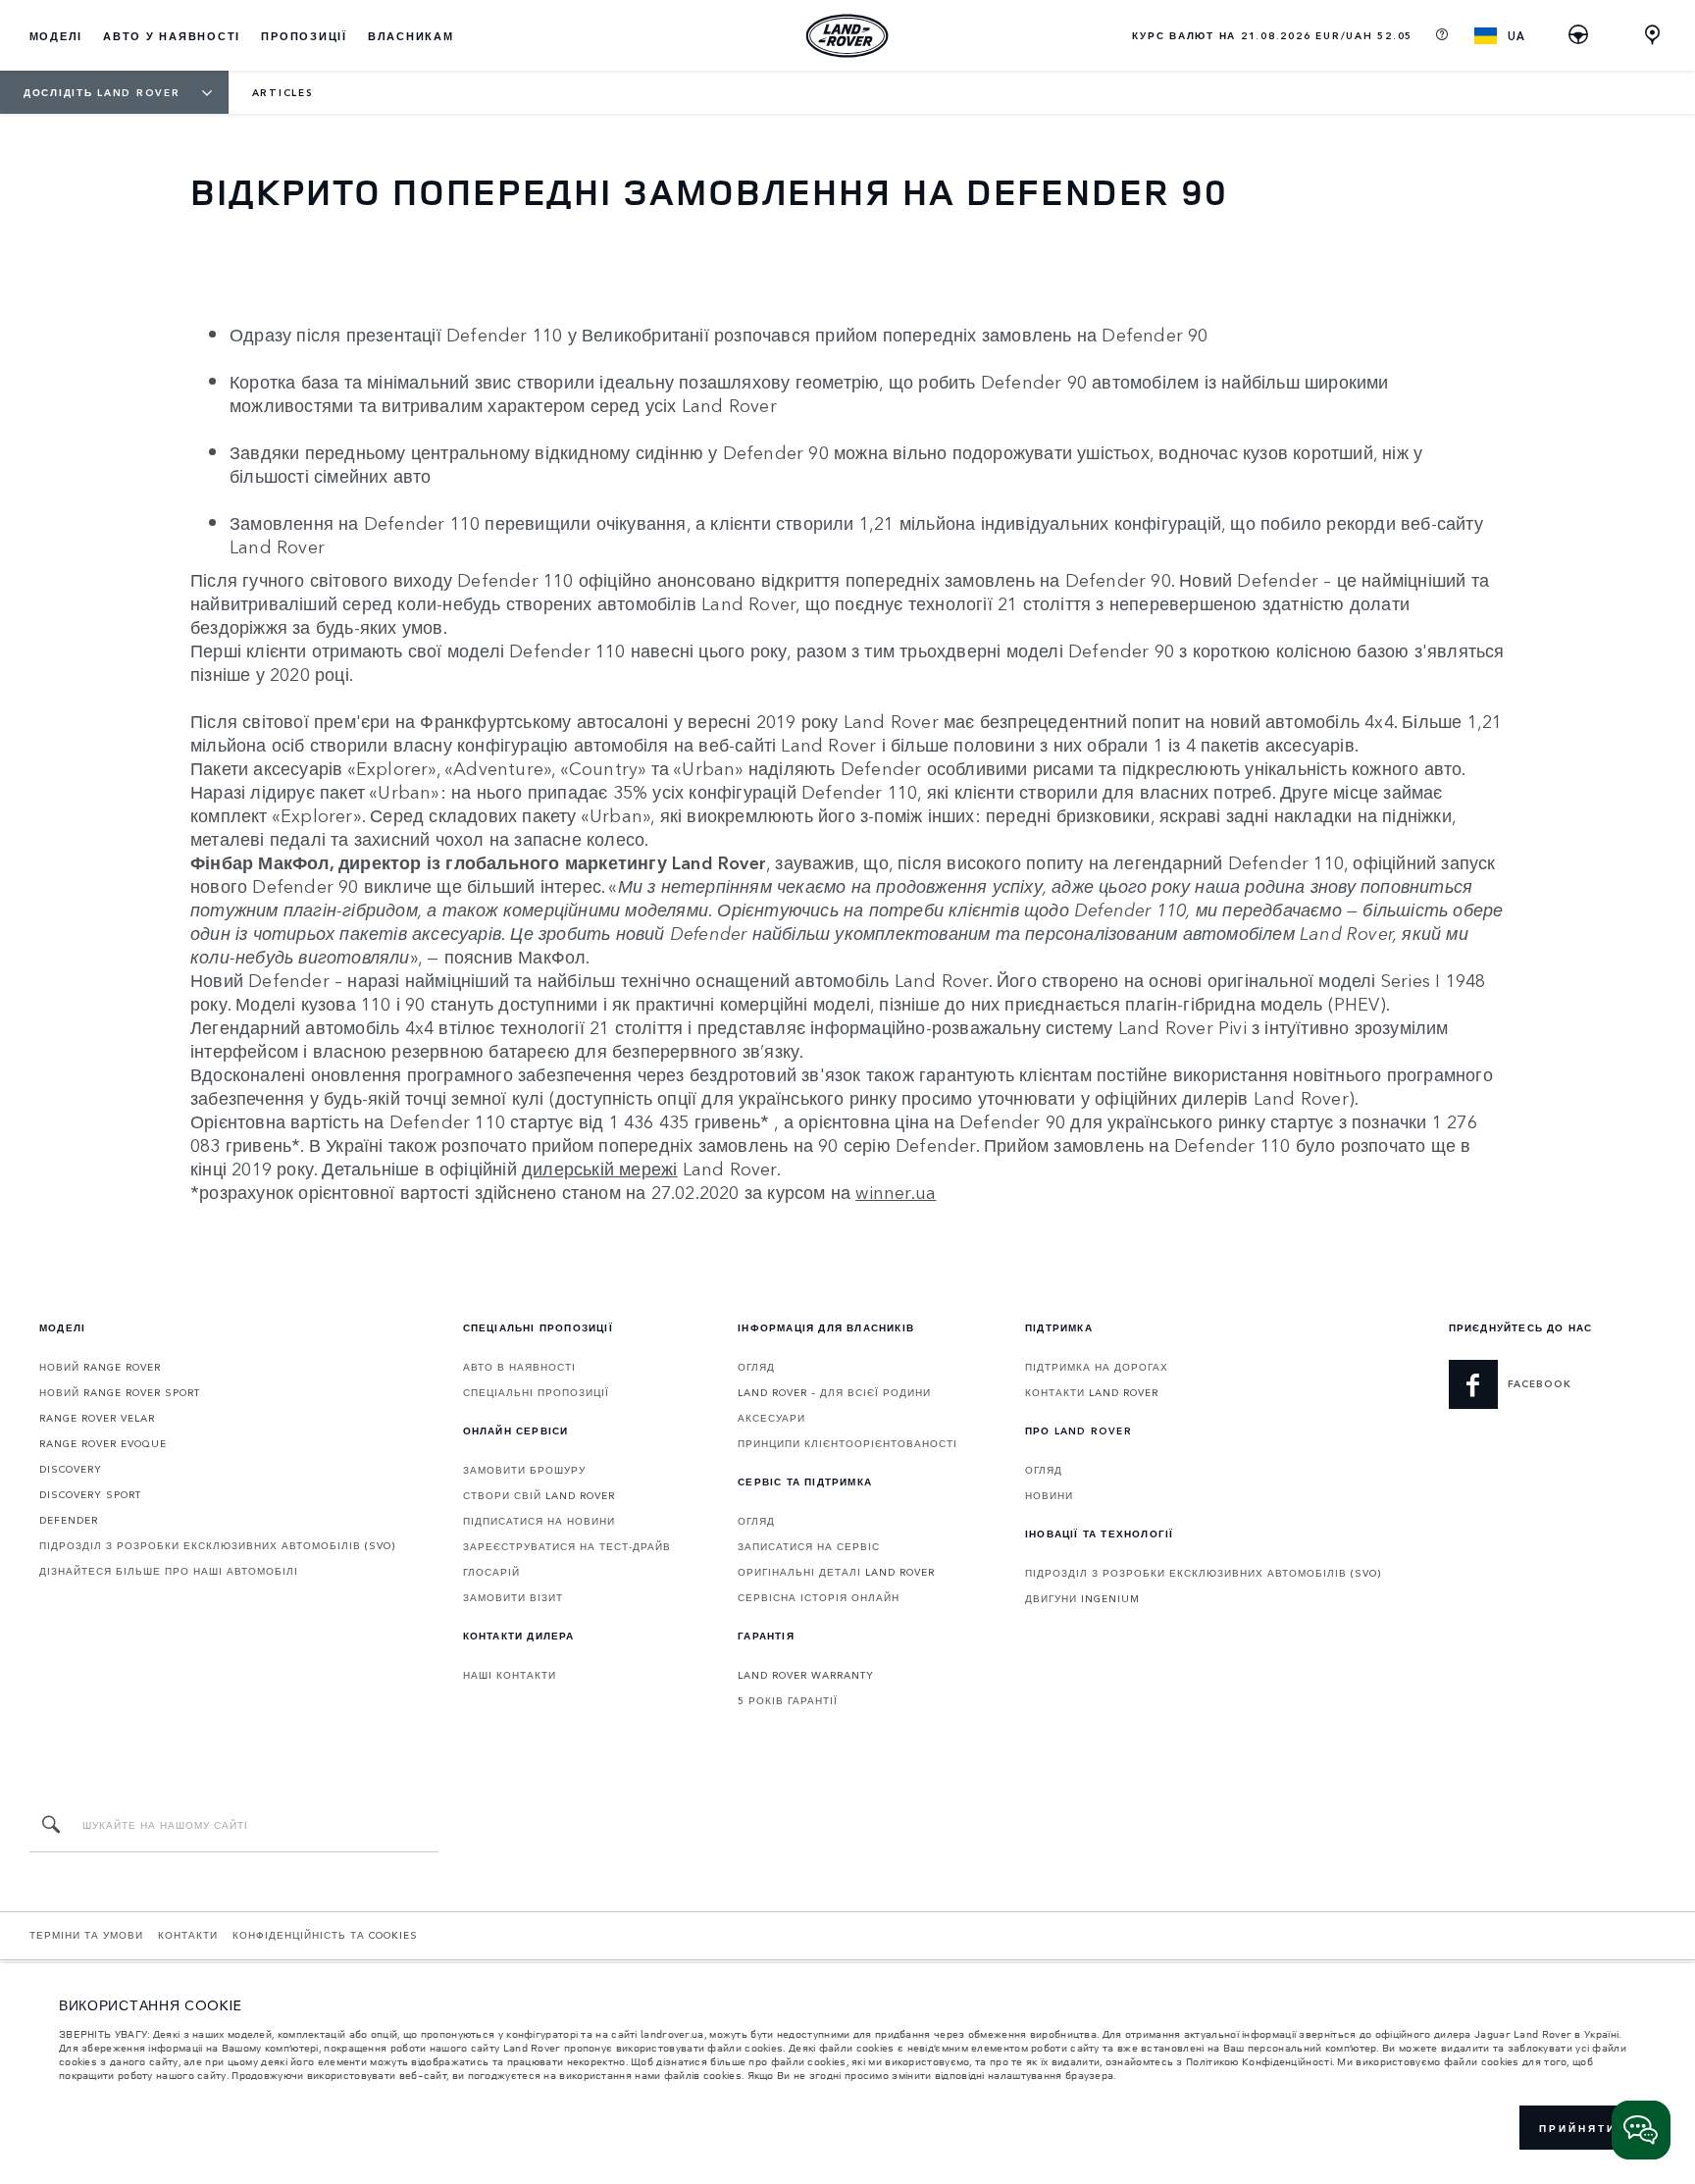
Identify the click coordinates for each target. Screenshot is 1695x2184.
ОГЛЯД (756, 1367)
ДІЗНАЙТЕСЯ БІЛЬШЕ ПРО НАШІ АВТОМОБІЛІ (169, 1571)
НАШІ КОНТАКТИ (510, 1675)
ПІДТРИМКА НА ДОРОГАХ (1097, 1367)
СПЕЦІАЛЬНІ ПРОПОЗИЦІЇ (536, 1392)
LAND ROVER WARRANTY (806, 1675)
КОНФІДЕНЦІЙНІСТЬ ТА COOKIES (325, 1935)
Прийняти (1578, 2128)
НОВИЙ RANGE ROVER (100, 1367)
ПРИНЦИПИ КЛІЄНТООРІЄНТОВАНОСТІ (847, 1443)
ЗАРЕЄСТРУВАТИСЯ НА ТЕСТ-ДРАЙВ (567, 1546)
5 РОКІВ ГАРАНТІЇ (788, 1700)
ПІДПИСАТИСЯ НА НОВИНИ (539, 1521)
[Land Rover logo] (847, 35)
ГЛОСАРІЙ (491, 1572)
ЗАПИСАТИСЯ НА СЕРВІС (809, 1546)
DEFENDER (69, 1520)
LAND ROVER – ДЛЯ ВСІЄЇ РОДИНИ (834, 1392)
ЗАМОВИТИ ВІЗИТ (513, 1597)
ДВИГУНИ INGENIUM (1082, 1598)
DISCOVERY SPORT (90, 1494)
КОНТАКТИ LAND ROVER (1092, 1392)
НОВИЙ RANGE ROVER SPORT (120, 1392)
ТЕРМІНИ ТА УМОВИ (86, 1935)
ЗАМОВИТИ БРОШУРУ (524, 1470)
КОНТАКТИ (188, 1935)
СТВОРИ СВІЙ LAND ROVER (539, 1495)
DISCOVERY (71, 1469)
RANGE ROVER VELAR (97, 1418)
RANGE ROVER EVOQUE (103, 1443)
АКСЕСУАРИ (771, 1418)
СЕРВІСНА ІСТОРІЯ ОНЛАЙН (819, 1597)
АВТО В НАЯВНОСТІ (519, 1367)
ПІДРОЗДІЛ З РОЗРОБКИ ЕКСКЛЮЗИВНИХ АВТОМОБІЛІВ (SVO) (217, 1545)
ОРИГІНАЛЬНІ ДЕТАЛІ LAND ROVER (836, 1572)
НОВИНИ (1049, 1495)
